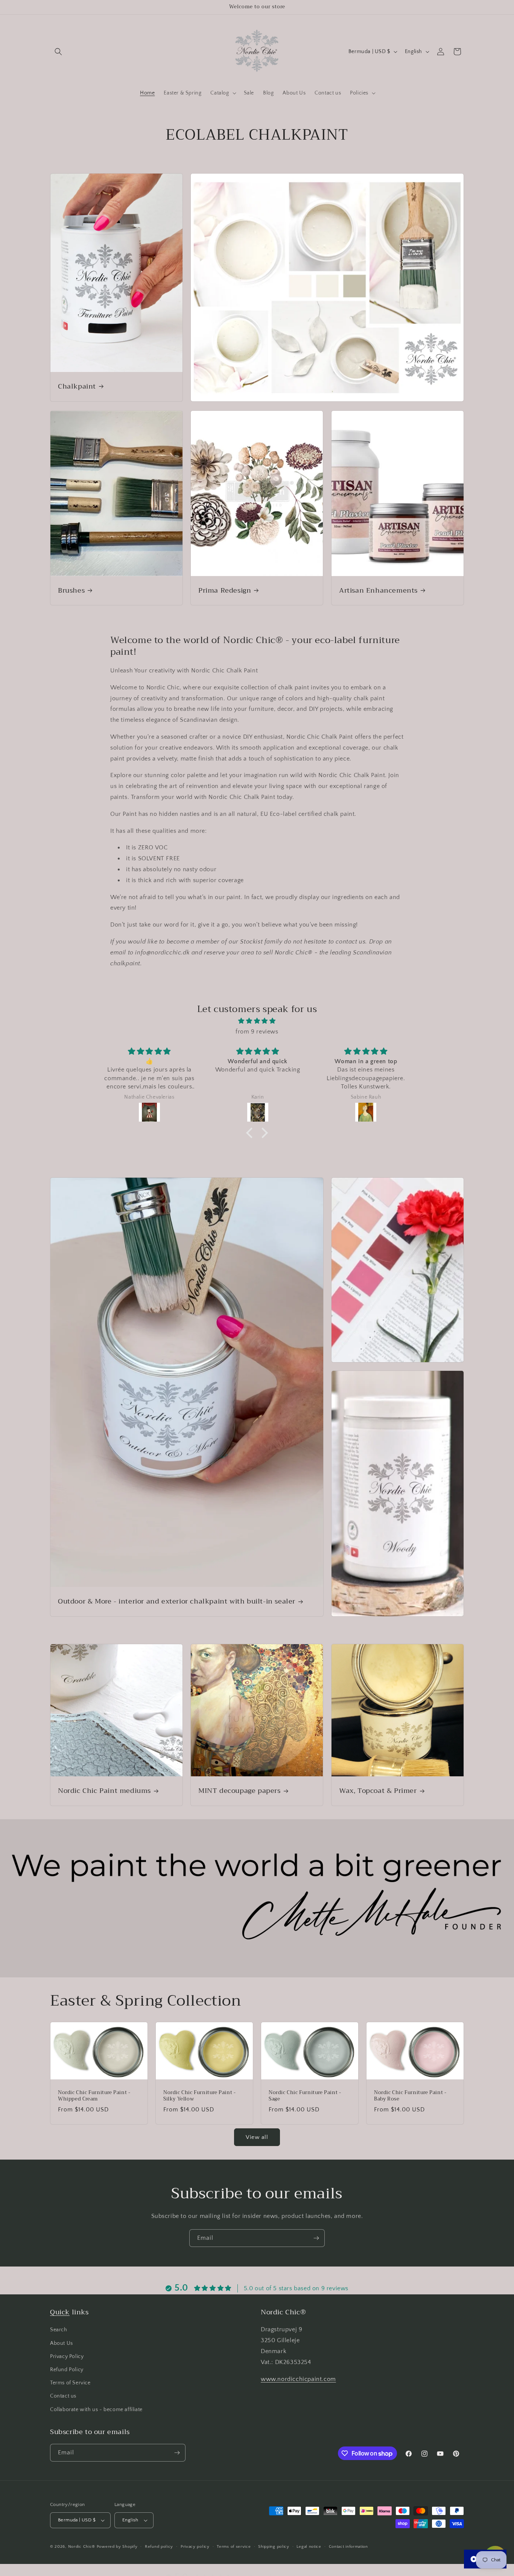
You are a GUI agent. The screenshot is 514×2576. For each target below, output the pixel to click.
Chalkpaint (77, 386)
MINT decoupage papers (240, 1791)
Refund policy (159, 2546)
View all (257, 2137)
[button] (58, 52)
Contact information (348, 2546)
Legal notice (309, 2546)
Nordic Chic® (82, 2547)
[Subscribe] (316, 2238)
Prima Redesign (225, 591)
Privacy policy (195, 2546)
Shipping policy (274, 2546)
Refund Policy (67, 2370)
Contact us (63, 2396)
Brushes (71, 591)
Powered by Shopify (117, 2547)
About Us (62, 2343)
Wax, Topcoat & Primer (378, 1791)
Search (59, 2330)
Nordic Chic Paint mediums (104, 1791)
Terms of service (234, 2546)
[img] (257, 1021)
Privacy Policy (67, 2357)
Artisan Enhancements (378, 591)
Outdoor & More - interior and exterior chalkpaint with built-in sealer (177, 1601)
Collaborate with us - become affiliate (96, 2410)
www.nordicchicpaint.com (298, 2379)
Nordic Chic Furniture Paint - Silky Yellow (199, 2096)
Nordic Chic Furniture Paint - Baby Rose (410, 2096)
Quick (60, 2312)
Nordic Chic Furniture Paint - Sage (305, 2096)
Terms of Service (70, 2383)
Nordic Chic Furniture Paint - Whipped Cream (94, 2096)
